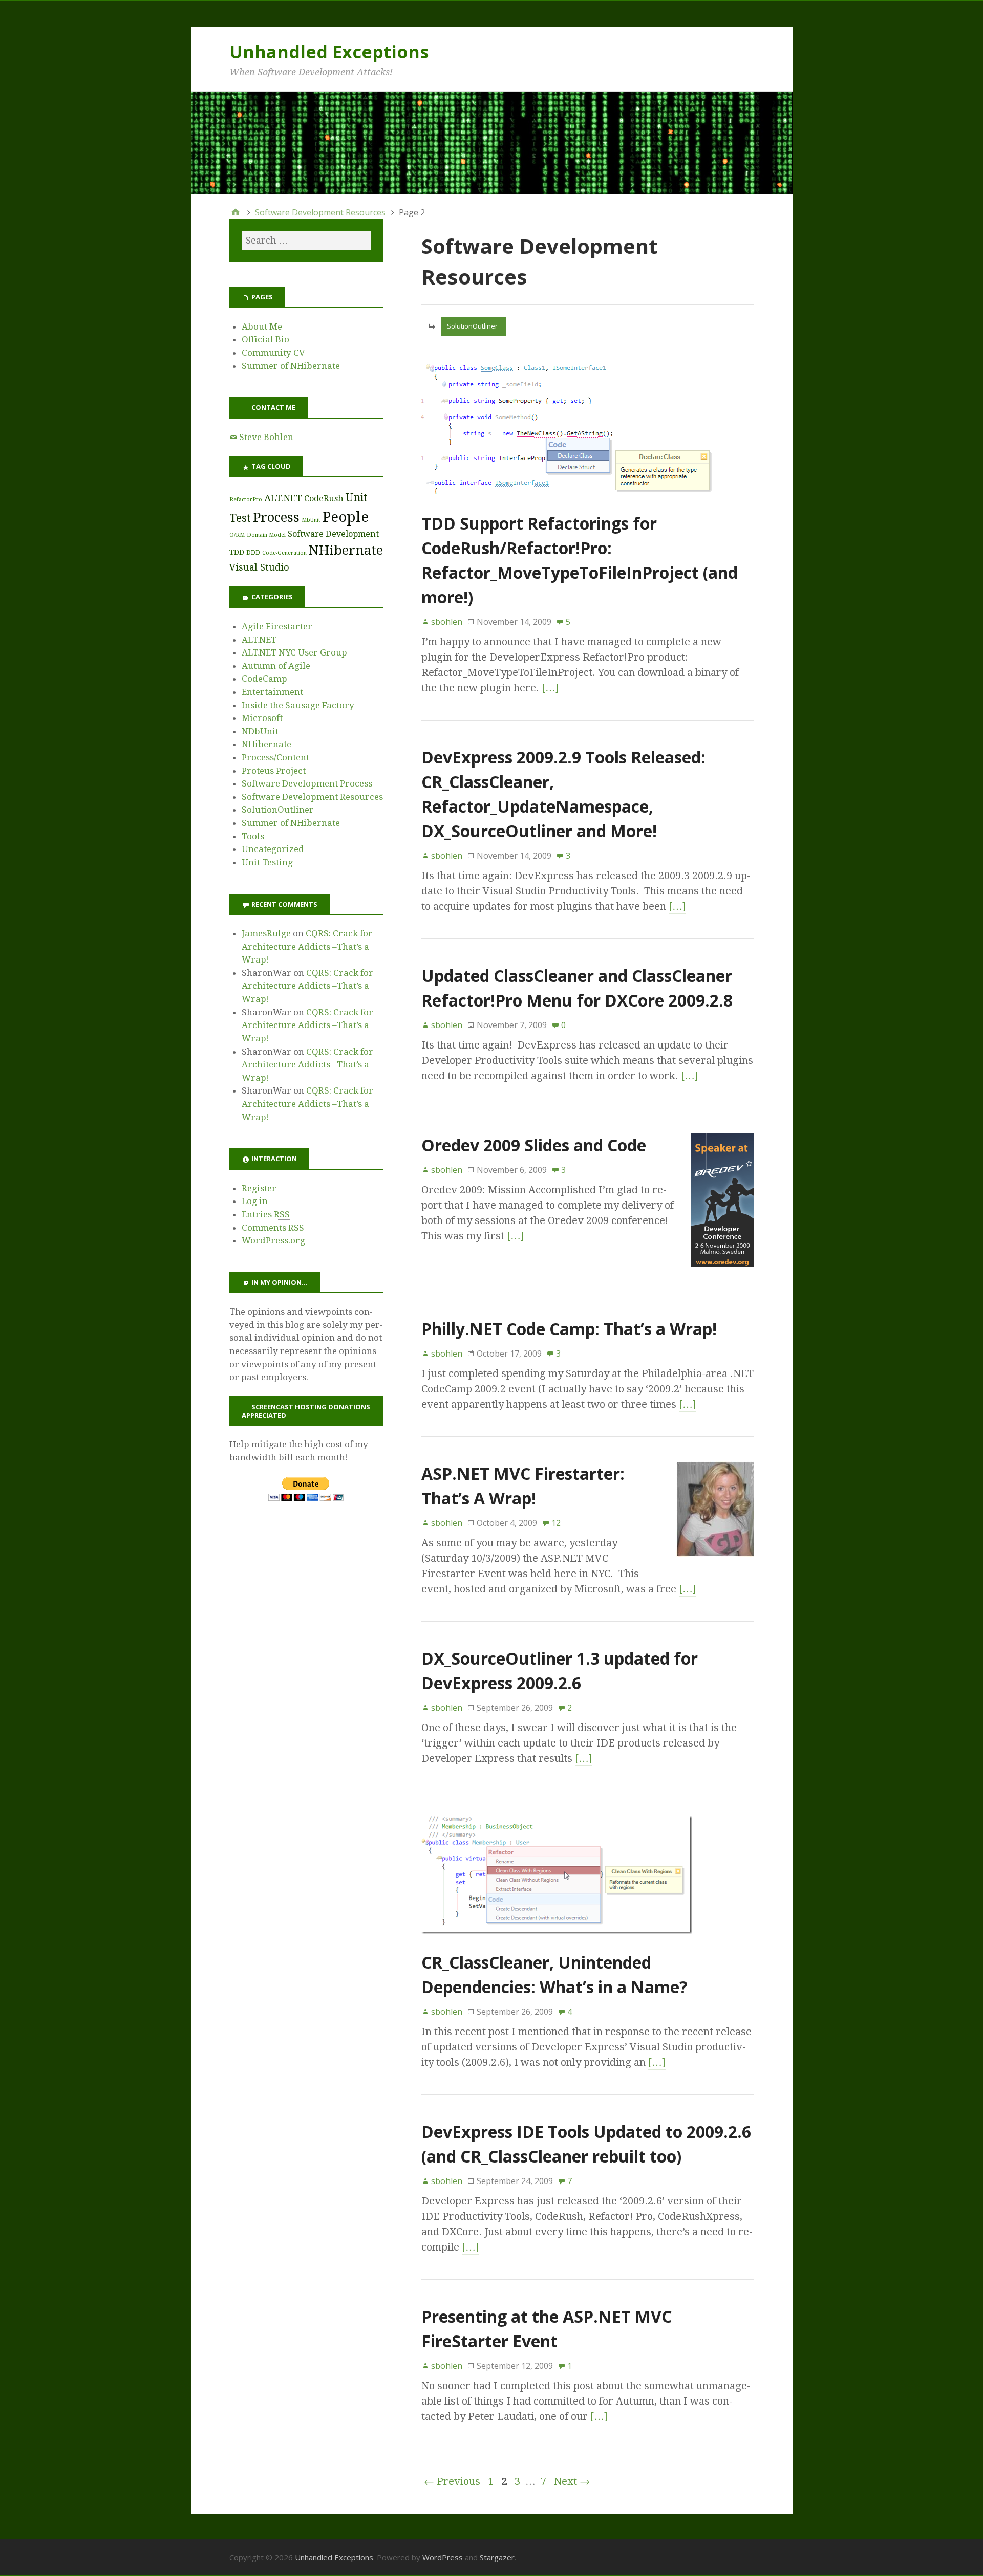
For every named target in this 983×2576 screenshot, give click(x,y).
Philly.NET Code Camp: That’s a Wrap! (569, 1329)
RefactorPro (246, 500)
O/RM (237, 535)
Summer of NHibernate (291, 366)
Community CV (273, 353)
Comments (273, 1228)
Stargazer (497, 2557)
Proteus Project (274, 771)
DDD (253, 552)
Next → (572, 2481)
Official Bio (265, 339)
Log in (255, 1201)
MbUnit (311, 520)
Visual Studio (259, 567)
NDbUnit (260, 731)
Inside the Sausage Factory (298, 705)
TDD (237, 552)
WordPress (443, 2557)
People (346, 517)
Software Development (333, 534)
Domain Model (266, 535)
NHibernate (346, 550)
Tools (253, 836)
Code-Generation (284, 553)
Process (276, 517)
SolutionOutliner (472, 326)
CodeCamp (264, 679)
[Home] (236, 212)
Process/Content (275, 757)
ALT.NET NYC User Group (294, 652)
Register (259, 1188)
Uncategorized (273, 849)
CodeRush (324, 499)
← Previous (452, 2481)
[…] (550, 688)
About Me (262, 326)
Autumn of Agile (276, 666)
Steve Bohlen (266, 437)
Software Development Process (307, 783)
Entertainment (272, 692)
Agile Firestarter (277, 626)
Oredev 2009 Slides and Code (534, 1145)
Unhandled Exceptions (329, 52)
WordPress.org (273, 1240)
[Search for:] (306, 240)
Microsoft (262, 718)
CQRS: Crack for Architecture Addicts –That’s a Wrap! (307, 946)
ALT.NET (283, 498)
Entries (266, 1214)
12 (556, 1523)
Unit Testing (267, 862)
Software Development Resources (312, 797)
